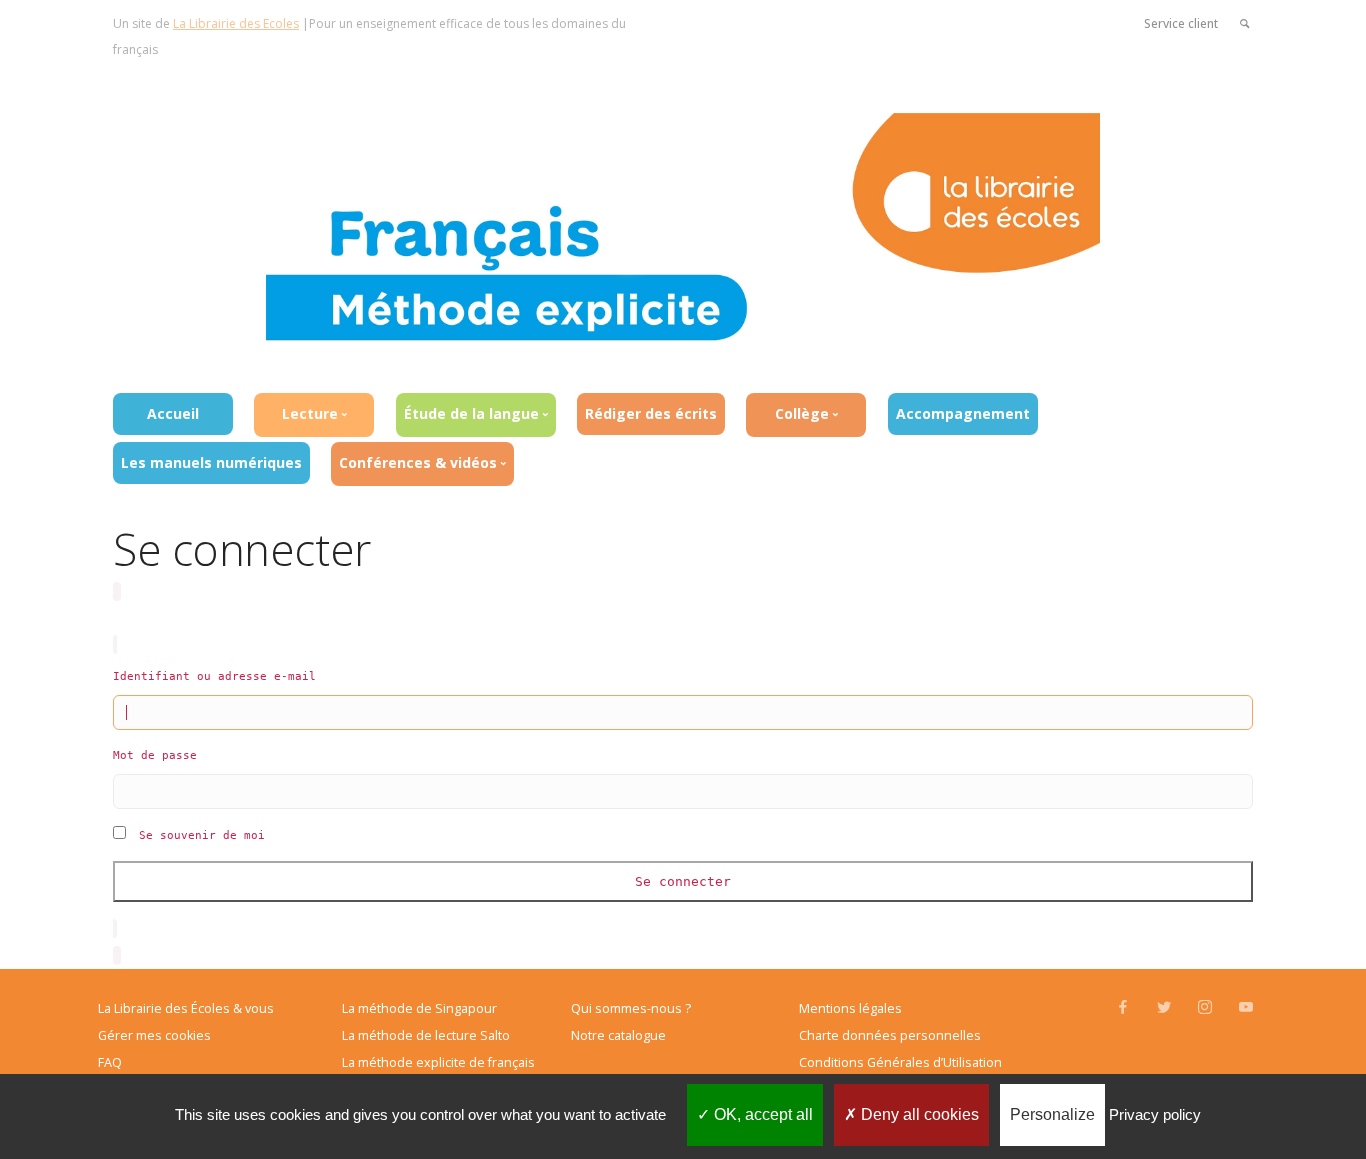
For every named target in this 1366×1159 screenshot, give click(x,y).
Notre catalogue (618, 1035)
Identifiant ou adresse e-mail (214, 676)
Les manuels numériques (211, 462)
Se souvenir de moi (202, 835)
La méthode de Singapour (419, 1008)
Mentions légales (850, 1008)
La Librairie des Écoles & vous (186, 1008)
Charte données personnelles (890, 1035)
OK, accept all (761, 1114)
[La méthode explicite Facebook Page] (1122, 1007)
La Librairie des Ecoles (236, 23)
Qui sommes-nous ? (631, 1008)
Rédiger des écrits (651, 413)
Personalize (1052, 1114)
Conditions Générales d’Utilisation (900, 1062)
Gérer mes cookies (154, 1035)
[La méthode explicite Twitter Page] (1163, 1007)
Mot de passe (155, 755)
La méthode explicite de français (438, 1062)
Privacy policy (1155, 1114)
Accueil (173, 413)
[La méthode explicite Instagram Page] (1204, 1007)
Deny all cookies (918, 1114)
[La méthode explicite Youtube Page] (1245, 1007)
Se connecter (683, 881)
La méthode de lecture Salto (426, 1035)
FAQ (110, 1062)
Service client (1181, 23)
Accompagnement (963, 413)
